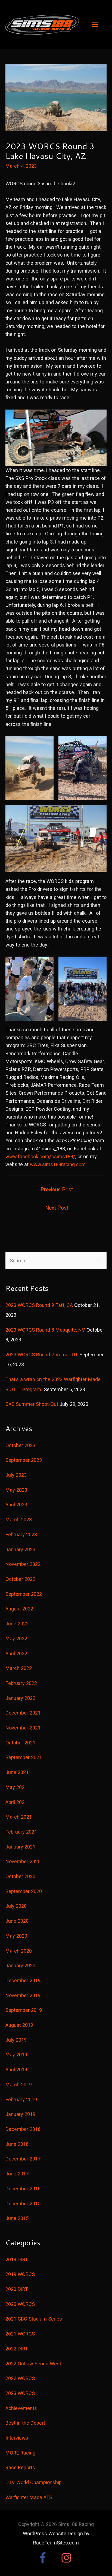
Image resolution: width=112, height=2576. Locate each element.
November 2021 (23, 1728)
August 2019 (19, 2025)
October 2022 (20, 1579)
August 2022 (19, 1609)
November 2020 (23, 1861)
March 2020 (19, 1951)
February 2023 (21, 1534)
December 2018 (23, 2129)
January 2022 (20, 1698)
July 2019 (16, 2040)
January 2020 (20, 1965)
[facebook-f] (48, 2558)
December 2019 (23, 1980)
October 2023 (20, 1445)
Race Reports (20, 2467)
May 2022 (16, 1639)
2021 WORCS (20, 2334)
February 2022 (21, 1683)
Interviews (17, 2438)
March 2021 (19, 1817)
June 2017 (17, 2174)
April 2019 (16, 2070)
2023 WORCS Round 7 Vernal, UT (42, 1355)
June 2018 (17, 2144)
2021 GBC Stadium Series (34, 2319)
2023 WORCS (20, 2393)
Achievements (21, 2408)
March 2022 (19, 1668)
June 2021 (17, 1772)
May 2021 (16, 1787)
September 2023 (24, 1460)
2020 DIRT (17, 2289)
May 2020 (16, 1936)
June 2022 (17, 1624)
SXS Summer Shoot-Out (32, 1404)
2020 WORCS (20, 2304)
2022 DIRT (17, 2349)
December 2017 (23, 2159)
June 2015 (17, 2218)
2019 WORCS (20, 2274)
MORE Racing (20, 2453)
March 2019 (19, 2085)
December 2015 (23, 2204)
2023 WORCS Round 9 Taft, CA (39, 1305)
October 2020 (20, 1876)
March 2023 (19, 1520)
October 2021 (20, 1743)
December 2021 (23, 1713)
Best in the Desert (25, 2423)
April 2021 (16, 1802)
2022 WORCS (20, 2378)
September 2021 (24, 1757)
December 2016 (23, 2189)
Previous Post (57, 1190)
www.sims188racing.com (58, 1164)
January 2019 (20, 2114)
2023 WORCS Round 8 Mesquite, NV (45, 1330)
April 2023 (16, 1505)
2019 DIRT (17, 2260)
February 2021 (21, 1832)
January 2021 (20, 1847)
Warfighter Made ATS (29, 2497)
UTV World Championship (34, 2482)
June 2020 (17, 1921)
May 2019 (16, 2055)
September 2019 (24, 2010)
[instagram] (68, 2558)
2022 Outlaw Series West (33, 2364)
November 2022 (23, 1564)
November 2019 (23, 1995)
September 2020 (24, 1891)
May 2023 (16, 1490)
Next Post (57, 1208)
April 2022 (16, 1654)
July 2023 (16, 1475)
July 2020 (16, 1906)
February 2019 (21, 2099)
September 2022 (24, 1594)
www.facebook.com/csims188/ (40, 1156)
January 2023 (20, 1549)
